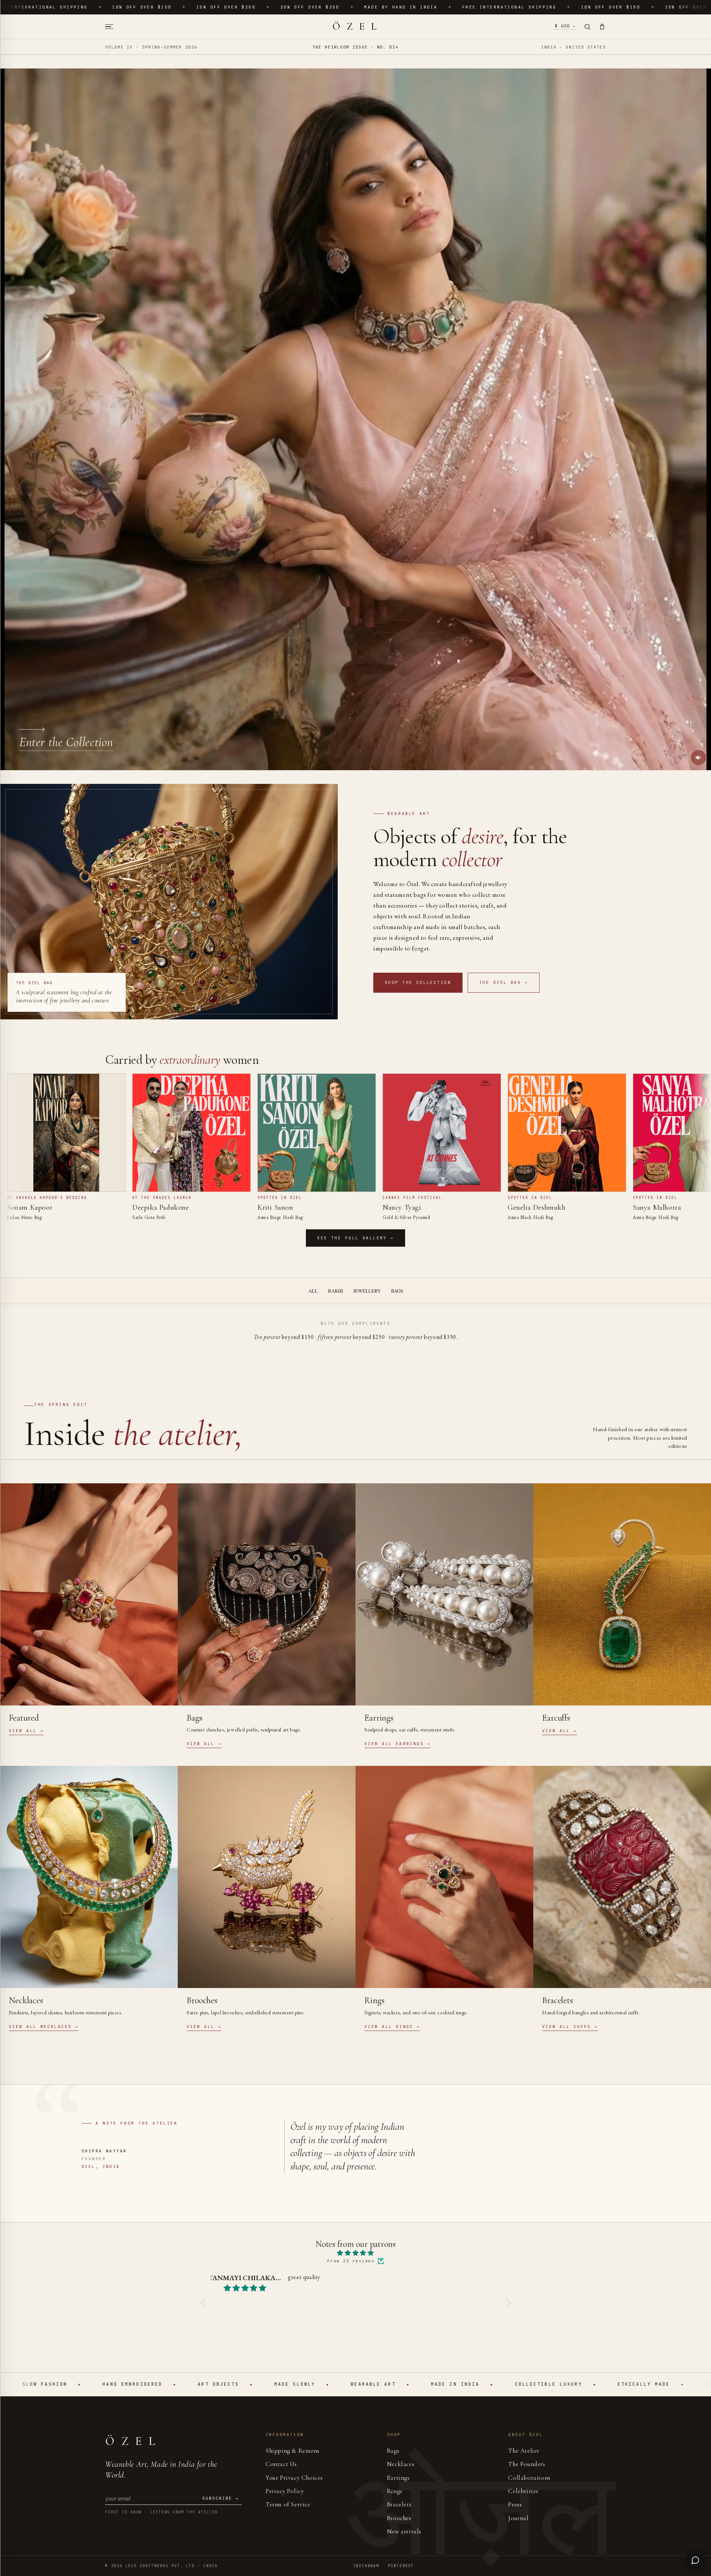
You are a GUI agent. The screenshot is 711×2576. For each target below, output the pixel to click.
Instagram (366, 2566)
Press (515, 2504)
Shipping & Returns (293, 2451)
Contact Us (281, 2464)
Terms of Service (288, 2504)
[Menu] (112, 27)
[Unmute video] (698, 758)
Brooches (399, 2518)
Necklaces (401, 2464)
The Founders (527, 2464)
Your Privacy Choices (294, 2478)
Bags (397, 1291)
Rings (395, 2491)
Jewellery (367, 1291)
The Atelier (524, 2451)
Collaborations (529, 2478)
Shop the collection (418, 982)
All (313, 1291)
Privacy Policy (285, 2491)
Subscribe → (221, 2498)
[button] (205, 2303)
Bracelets (399, 2504)
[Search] (587, 27)
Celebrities (523, 2491)
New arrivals (404, 2531)
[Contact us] (695, 2560)
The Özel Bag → (504, 982)
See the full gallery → (355, 1238)
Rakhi (336, 1291)
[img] (356, 2253)
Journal (518, 2518)
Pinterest (401, 2566)
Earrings (398, 2478)
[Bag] (602, 27)
